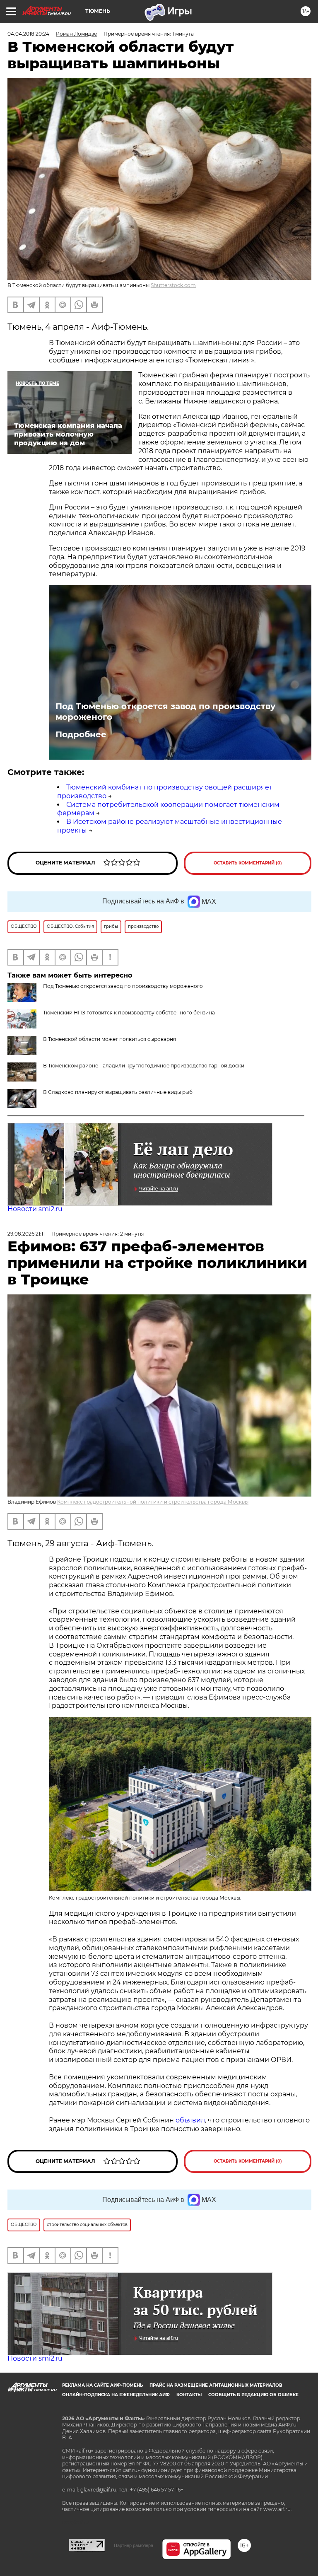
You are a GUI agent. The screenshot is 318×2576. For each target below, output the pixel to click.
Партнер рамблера (134, 2545)
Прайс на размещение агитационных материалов (216, 2385)
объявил (190, 2120)
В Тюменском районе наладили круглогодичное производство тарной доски (144, 1066)
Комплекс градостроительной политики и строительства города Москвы (153, 1502)
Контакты (189, 2395)
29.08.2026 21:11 (26, 1234)
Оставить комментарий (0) (248, 863)
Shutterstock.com (173, 285)
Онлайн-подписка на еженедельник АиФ (116, 2395)
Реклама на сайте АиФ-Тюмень (102, 2385)
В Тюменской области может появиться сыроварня (110, 1039)
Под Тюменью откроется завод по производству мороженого (165, 712)
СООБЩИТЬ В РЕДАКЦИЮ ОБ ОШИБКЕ (253, 2395)
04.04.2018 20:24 (28, 34)
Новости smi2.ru (35, 1209)
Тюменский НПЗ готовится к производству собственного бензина (129, 1013)
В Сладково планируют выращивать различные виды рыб (118, 1092)
